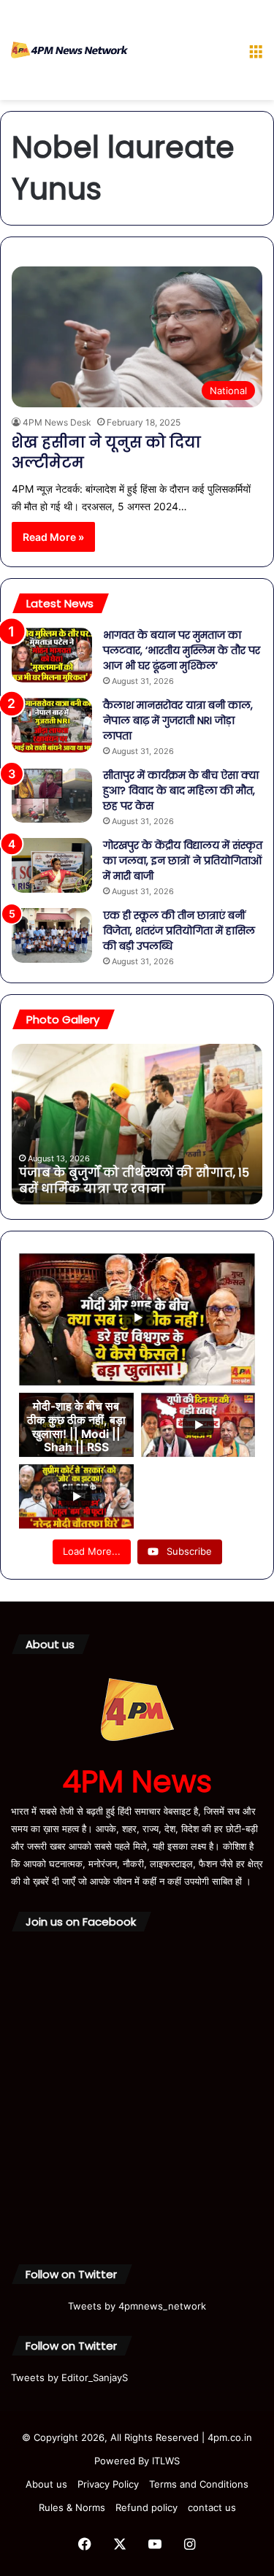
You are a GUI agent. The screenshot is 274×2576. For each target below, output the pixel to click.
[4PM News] (69, 50)
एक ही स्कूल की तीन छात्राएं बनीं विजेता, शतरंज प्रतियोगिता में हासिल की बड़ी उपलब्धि (179, 931)
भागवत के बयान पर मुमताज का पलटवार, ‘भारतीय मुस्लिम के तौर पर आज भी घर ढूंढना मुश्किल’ (182, 650)
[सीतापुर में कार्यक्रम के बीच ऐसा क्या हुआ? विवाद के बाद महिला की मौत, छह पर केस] (52, 795)
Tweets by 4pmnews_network (137, 2306)
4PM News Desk (57, 422)
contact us (212, 2507)
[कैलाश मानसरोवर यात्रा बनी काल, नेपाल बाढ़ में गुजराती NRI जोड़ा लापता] (52, 725)
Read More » (53, 537)
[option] (137, 1124)
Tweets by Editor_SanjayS (69, 2377)
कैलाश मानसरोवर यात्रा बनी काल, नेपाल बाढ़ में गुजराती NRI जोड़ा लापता (178, 720)
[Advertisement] (183, 53)
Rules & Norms (72, 2507)
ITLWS (166, 2461)
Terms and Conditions (199, 2484)
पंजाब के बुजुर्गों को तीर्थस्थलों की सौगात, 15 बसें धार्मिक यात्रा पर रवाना (134, 1181)
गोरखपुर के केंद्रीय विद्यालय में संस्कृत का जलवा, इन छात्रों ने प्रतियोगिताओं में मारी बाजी (183, 861)
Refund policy (146, 2507)
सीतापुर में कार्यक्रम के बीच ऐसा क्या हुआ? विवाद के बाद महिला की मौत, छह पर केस (181, 791)
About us (46, 2484)
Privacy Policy (108, 2484)
